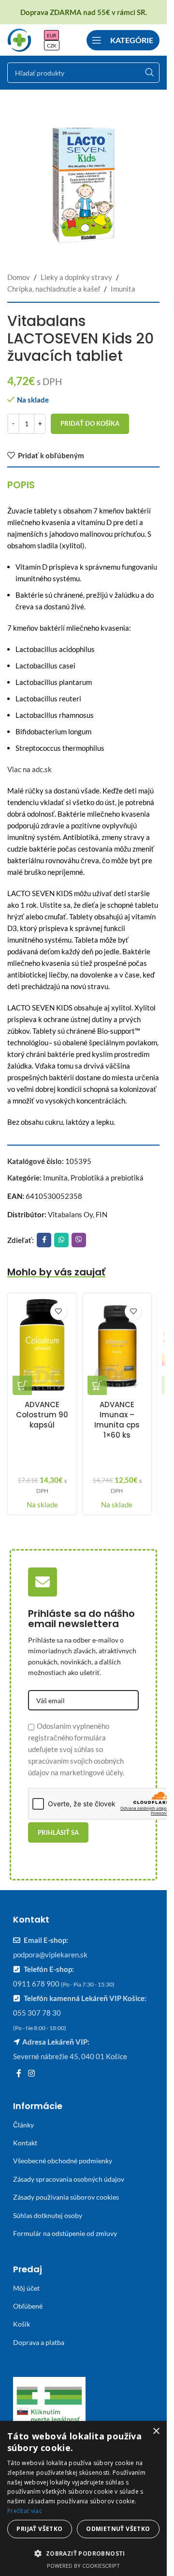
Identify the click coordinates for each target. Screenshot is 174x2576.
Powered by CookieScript (83, 2566)
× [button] (156, 2431)
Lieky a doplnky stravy (76, 277)
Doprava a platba (39, 2342)
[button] (22, 1385)
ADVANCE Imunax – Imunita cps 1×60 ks (117, 1420)
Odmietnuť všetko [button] (118, 2529)
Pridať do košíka (90, 423)
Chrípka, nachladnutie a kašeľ (54, 289)
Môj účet (26, 2288)
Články (23, 2125)
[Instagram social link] (31, 2073)
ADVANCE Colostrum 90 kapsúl (42, 1415)
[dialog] (83, 2498)
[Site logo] (19, 39)
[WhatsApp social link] (61, 1240)
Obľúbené (28, 2306)
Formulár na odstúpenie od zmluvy (65, 2233)
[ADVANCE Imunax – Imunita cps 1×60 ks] (117, 1347)
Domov (19, 277)
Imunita (123, 289)
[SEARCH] (149, 73)
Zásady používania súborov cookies (66, 2197)
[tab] (21, 485)
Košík (22, 2324)
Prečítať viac (25, 2511)
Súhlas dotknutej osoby (48, 2215)
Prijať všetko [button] (39, 2529)
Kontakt (25, 2143)
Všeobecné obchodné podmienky (63, 2161)
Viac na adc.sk (29, 769)
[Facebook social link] (44, 1240)
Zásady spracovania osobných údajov (69, 2179)
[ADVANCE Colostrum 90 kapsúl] (42, 1347)
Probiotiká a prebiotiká (107, 1178)
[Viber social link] (79, 1240)
